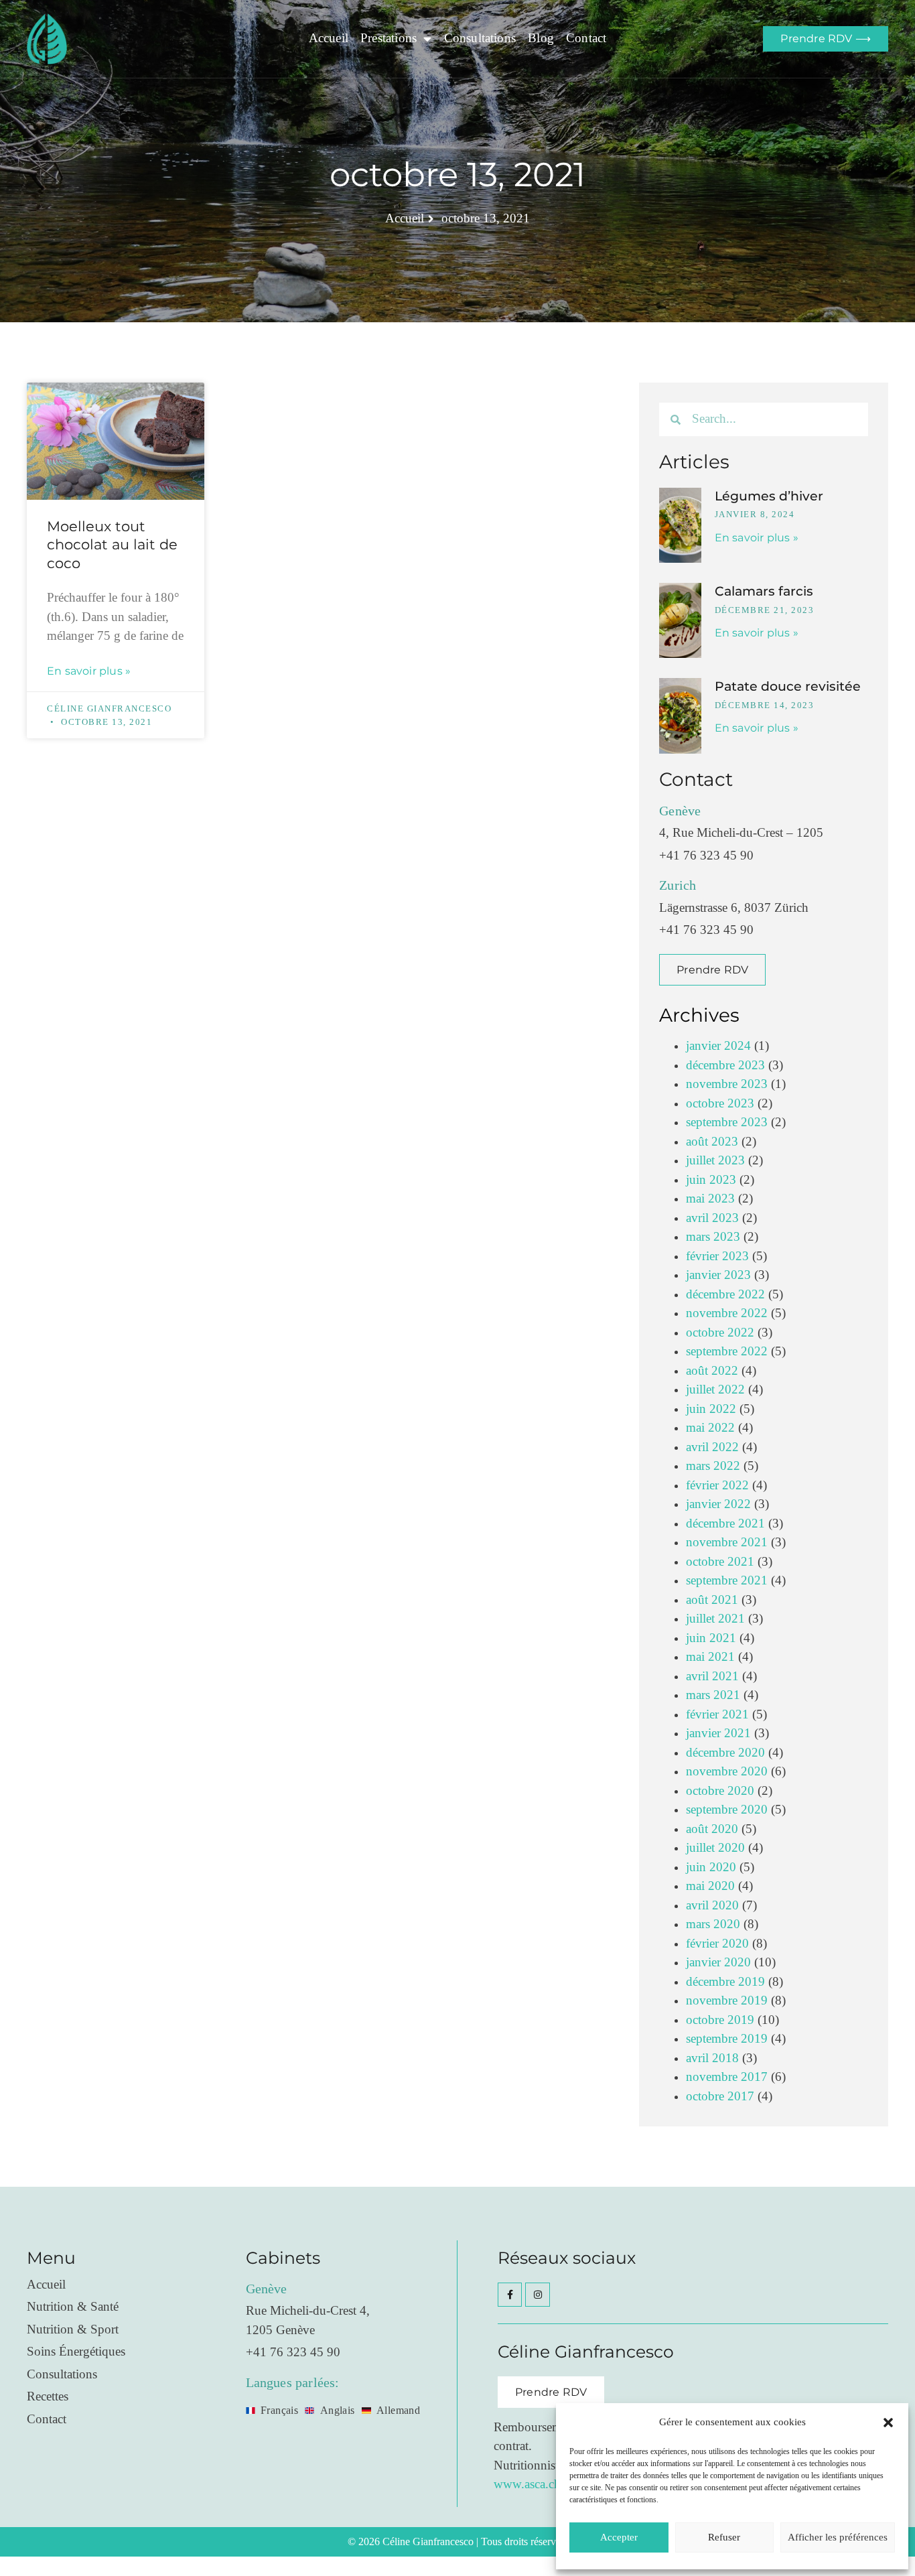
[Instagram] (537, 2295)
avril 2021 (712, 1677)
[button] (888, 2423)
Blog (541, 39)
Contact (586, 39)
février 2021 (717, 1715)
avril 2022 (712, 1447)
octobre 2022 (720, 1333)
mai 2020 (710, 1886)
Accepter (619, 2537)
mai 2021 (710, 1657)
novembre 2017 (727, 2077)
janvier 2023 (718, 1275)
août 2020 (712, 1829)
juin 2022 (711, 1409)
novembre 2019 (727, 2001)
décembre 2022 (725, 1295)
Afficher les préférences (838, 2537)
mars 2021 (713, 1695)
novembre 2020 (727, 1772)
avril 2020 (712, 1906)
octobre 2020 (720, 1791)
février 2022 (717, 1486)
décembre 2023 (725, 1066)
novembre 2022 (727, 1313)
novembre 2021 (727, 1543)
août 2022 (712, 1371)
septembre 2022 (727, 1352)
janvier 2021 (718, 1734)
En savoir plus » (89, 671)
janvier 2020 (718, 1963)
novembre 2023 (727, 1084)
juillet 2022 (715, 1390)
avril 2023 (712, 1218)
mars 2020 (713, 1924)
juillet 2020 (715, 1848)
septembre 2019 (727, 2039)
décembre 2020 (725, 1753)
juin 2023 (711, 1180)
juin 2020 (711, 1868)
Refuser (724, 2537)
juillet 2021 (715, 1619)
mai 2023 (710, 1199)
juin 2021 (711, 1638)
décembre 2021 (725, 1524)
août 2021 (712, 1600)
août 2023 (712, 1142)
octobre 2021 (720, 1562)
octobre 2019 (720, 2020)
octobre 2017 (720, 2097)
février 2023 (717, 1257)
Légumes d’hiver (769, 496)
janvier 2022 (718, 1504)
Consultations (480, 39)
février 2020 (717, 1944)
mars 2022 (713, 1466)
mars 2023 (713, 1237)
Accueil (329, 39)
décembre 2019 (725, 1982)
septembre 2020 (727, 1810)
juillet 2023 (715, 1161)
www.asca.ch (527, 2485)
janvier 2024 (718, 1046)
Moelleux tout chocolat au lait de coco (112, 545)
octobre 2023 (720, 1104)
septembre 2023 (727, 1123)
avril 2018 (712, 2058)
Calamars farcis (764, 591)
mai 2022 (710, 1428)
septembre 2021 (727, 1581)
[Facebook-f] (510, 2295)
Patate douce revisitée (788, 686)
